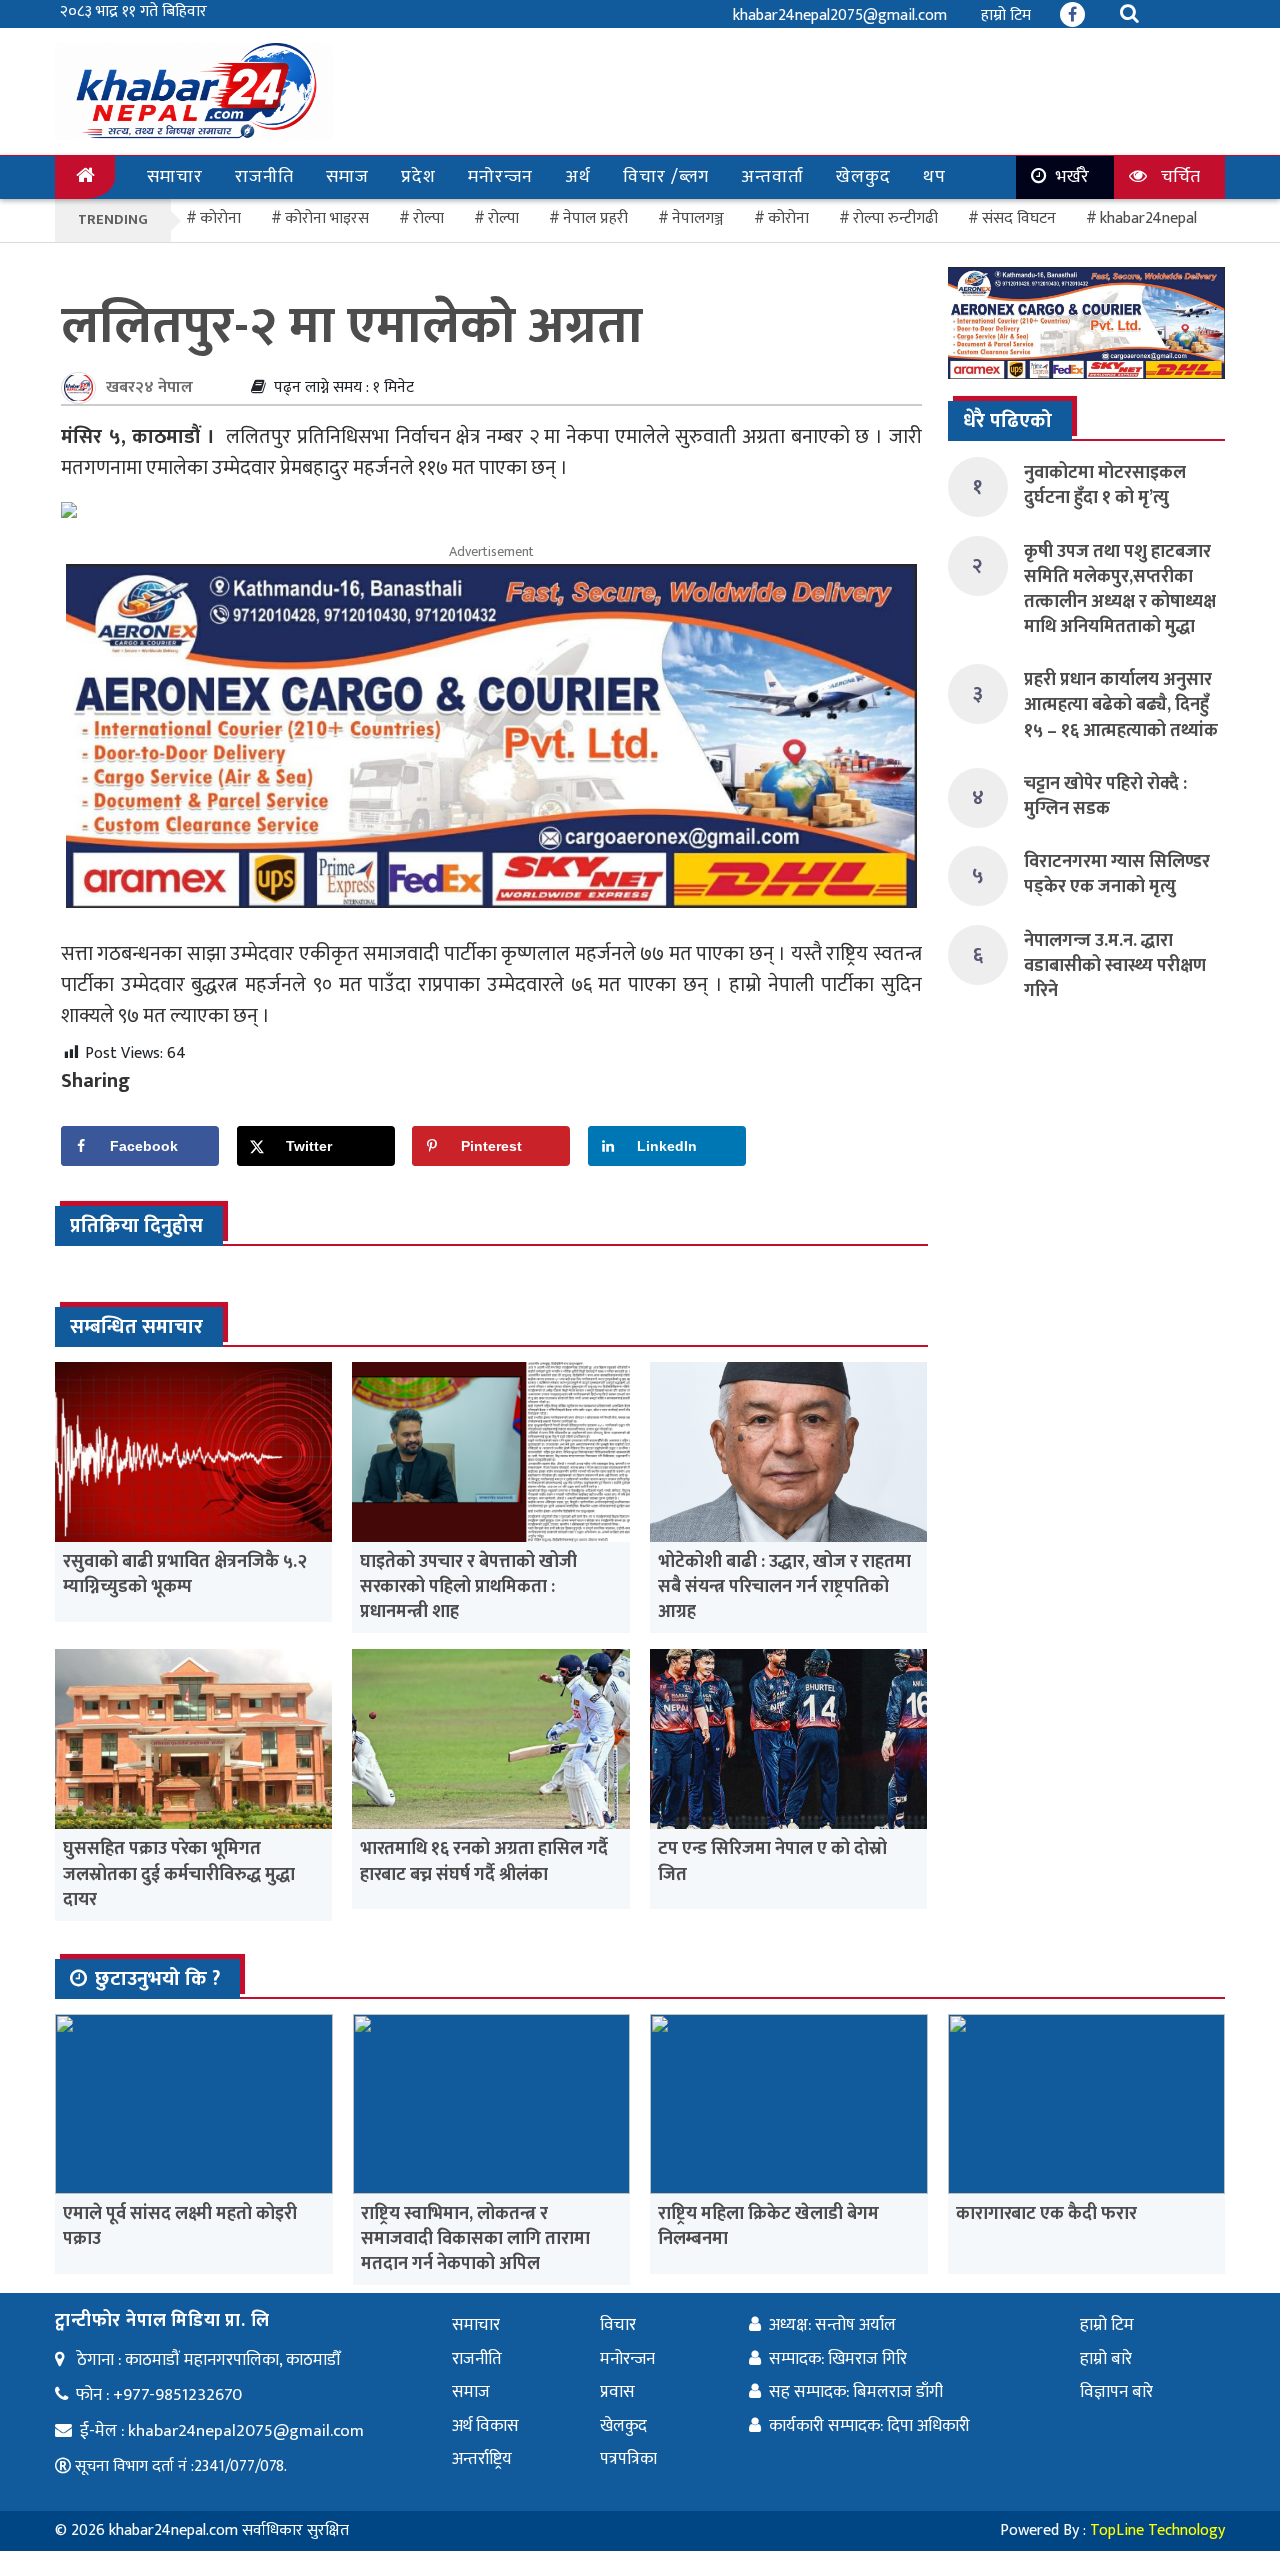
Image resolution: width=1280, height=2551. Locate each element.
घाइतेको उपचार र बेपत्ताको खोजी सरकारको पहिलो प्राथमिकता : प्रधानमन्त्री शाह (468, 1587)
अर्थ (578, 177)
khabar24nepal (1148, 218)
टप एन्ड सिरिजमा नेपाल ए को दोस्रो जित (772, 1861)
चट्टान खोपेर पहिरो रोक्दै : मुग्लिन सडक (1105, 796)
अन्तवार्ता (772, 177)
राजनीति (264, 177)
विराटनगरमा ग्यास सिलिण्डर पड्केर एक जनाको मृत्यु (1117, 874)
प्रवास (617, 2392)
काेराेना (220, 218)
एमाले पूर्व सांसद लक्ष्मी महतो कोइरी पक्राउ (180, 2226)
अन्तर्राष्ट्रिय (482, 2459)
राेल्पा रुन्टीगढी (895, 218)
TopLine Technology (1157, 2530)
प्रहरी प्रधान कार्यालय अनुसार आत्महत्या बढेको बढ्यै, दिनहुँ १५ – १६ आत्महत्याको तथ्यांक (1121, 705)
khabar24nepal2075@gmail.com (840, 15)
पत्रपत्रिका (628, 2459)
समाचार (175, 177)
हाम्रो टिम (1006, 15)
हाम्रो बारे (1106, 2359)
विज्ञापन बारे (1116, 2392)
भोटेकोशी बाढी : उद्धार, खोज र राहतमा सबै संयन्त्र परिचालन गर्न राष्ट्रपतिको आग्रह (784, 1587)
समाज (347, 177)
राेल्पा (428, 218)
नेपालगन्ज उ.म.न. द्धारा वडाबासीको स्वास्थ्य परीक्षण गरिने (1115, 966)
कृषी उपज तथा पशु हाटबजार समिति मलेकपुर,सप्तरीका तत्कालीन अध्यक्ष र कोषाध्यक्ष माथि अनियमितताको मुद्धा (1120, 590)
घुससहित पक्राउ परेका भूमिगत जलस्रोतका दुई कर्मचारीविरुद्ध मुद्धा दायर (179, 1874)
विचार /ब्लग (666, 177)
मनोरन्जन (500, 177)
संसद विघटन (1019, 218)
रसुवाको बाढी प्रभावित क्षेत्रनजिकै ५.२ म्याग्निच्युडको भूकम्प (185, 1574)
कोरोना (788, 218)
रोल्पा (503, 218)
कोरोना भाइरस (327, 218)
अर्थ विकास (485, 2426)
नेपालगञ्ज (698, 218)
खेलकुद (863, 177)
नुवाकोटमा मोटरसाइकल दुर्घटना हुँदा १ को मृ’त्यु (1105, 485)
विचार (618, 2325)
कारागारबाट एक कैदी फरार (1046, 2214)
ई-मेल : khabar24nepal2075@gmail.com (222, 2431)
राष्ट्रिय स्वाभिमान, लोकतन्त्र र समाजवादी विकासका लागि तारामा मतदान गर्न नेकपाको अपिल (475, 2239)
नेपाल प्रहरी (595, 218)
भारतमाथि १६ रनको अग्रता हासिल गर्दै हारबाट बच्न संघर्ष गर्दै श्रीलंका (484, 1861)
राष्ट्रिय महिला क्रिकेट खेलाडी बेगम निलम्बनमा (768, 2226)
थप (934, 177)
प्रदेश (418, 177)
